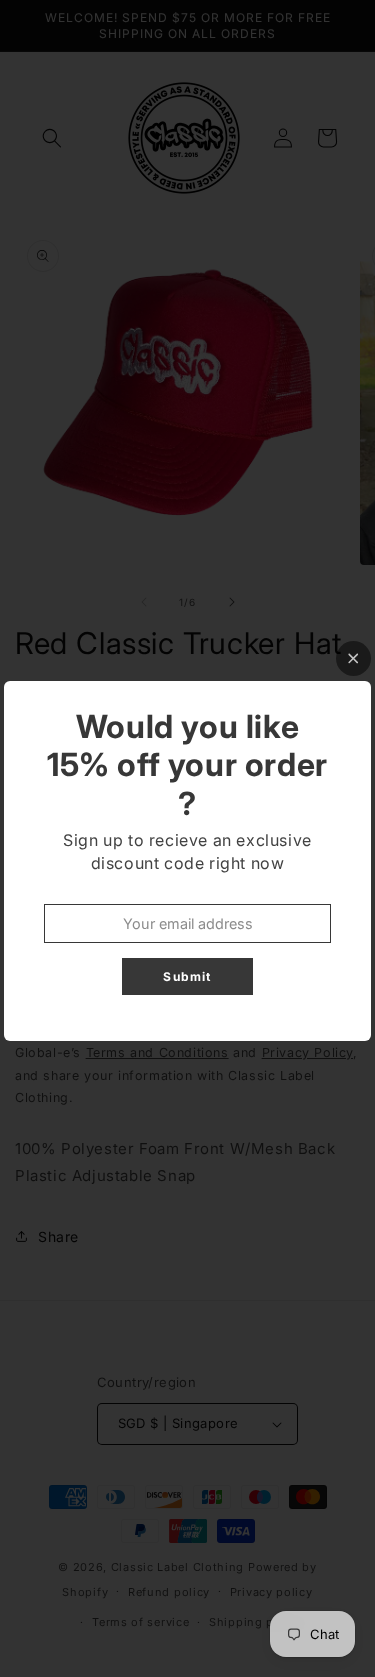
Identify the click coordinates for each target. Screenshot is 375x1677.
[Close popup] (353, 658)
